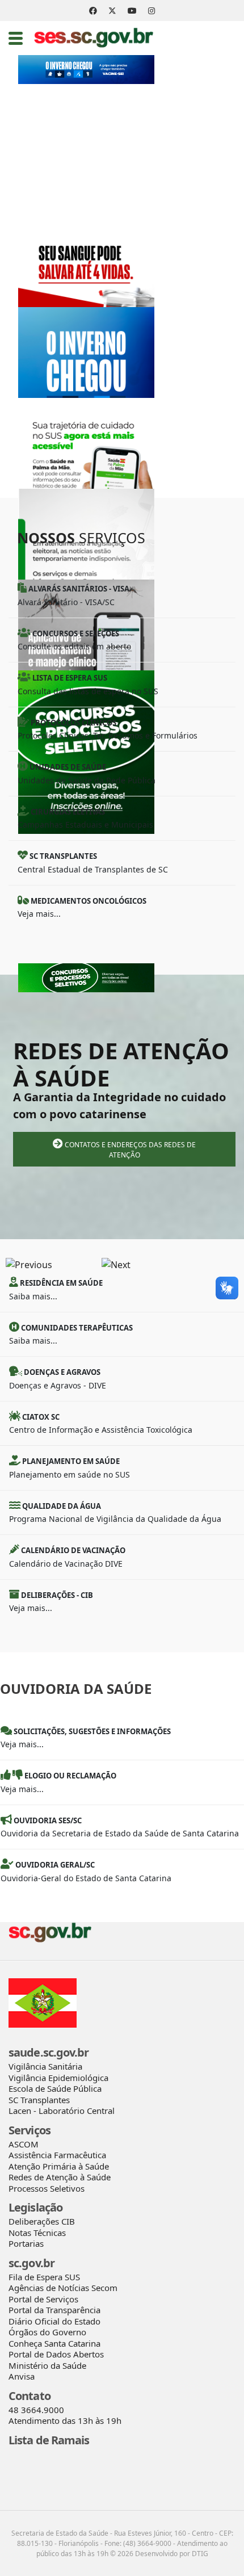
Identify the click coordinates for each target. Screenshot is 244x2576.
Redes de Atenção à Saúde (60, 2177)
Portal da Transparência (54, 2310)
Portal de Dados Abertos (56, 2354)
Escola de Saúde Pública (55, 2088)
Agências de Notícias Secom (63, 2288)
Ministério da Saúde (47, 2365)
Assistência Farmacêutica (57, 2155)
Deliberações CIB (42, 2221)
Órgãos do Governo (47, 2332)
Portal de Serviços (43, 2299)
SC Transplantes (39, 2100)
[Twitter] (112, 11)
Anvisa (22, 2376)
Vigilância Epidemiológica (58, 2078)
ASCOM (24, 2144)
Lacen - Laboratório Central (62, 2111)
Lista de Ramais (49, 2440)
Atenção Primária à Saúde (59, 2166)
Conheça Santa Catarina (54, 2343)
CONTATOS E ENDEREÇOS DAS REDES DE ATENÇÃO (129, 1150)
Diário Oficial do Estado (54, 2321)
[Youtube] (132, 11)
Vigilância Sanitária (45, 2066)
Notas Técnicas (37, 2233)
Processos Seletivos (47, 2188)
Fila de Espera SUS (44, 2277)
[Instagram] (152, 11)
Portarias (26, 2243)
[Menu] (16, 38)
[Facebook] (93, 11)
